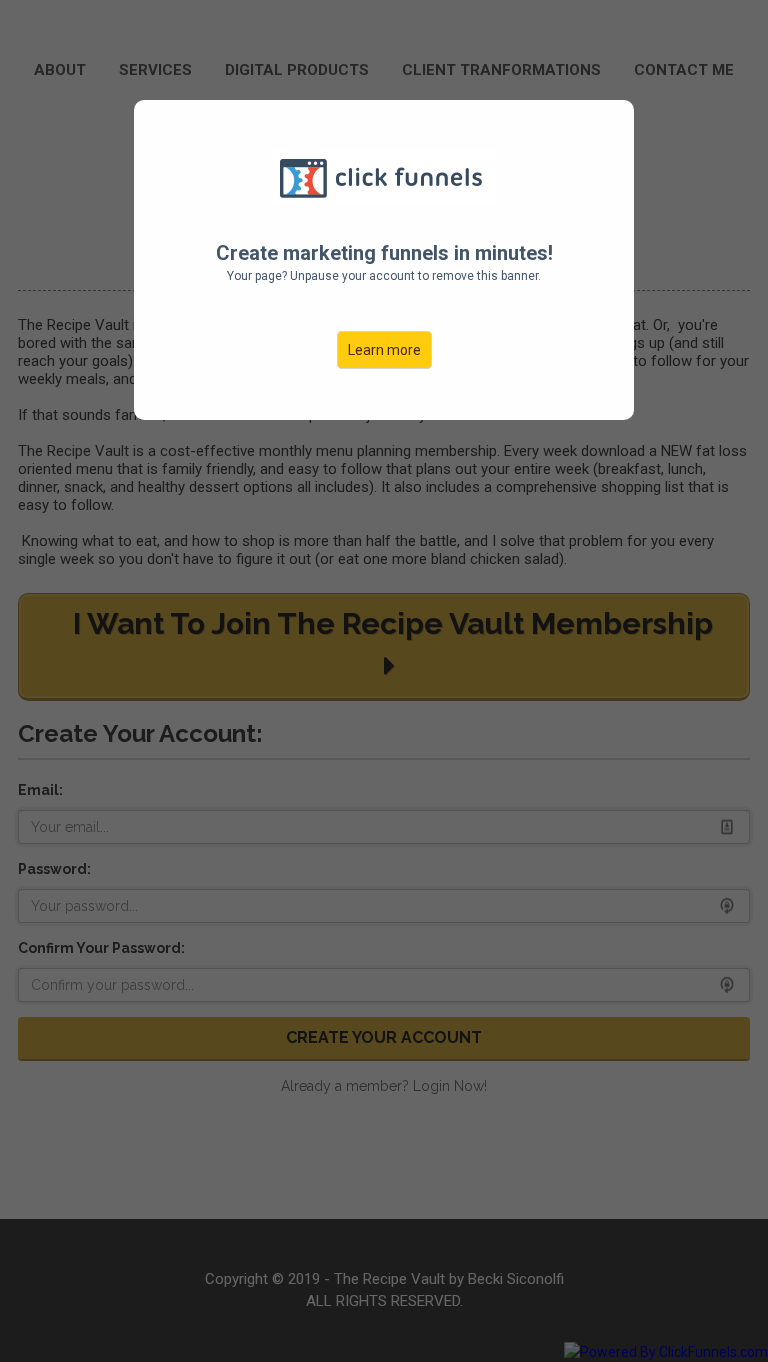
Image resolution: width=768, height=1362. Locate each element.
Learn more (384, 350)
